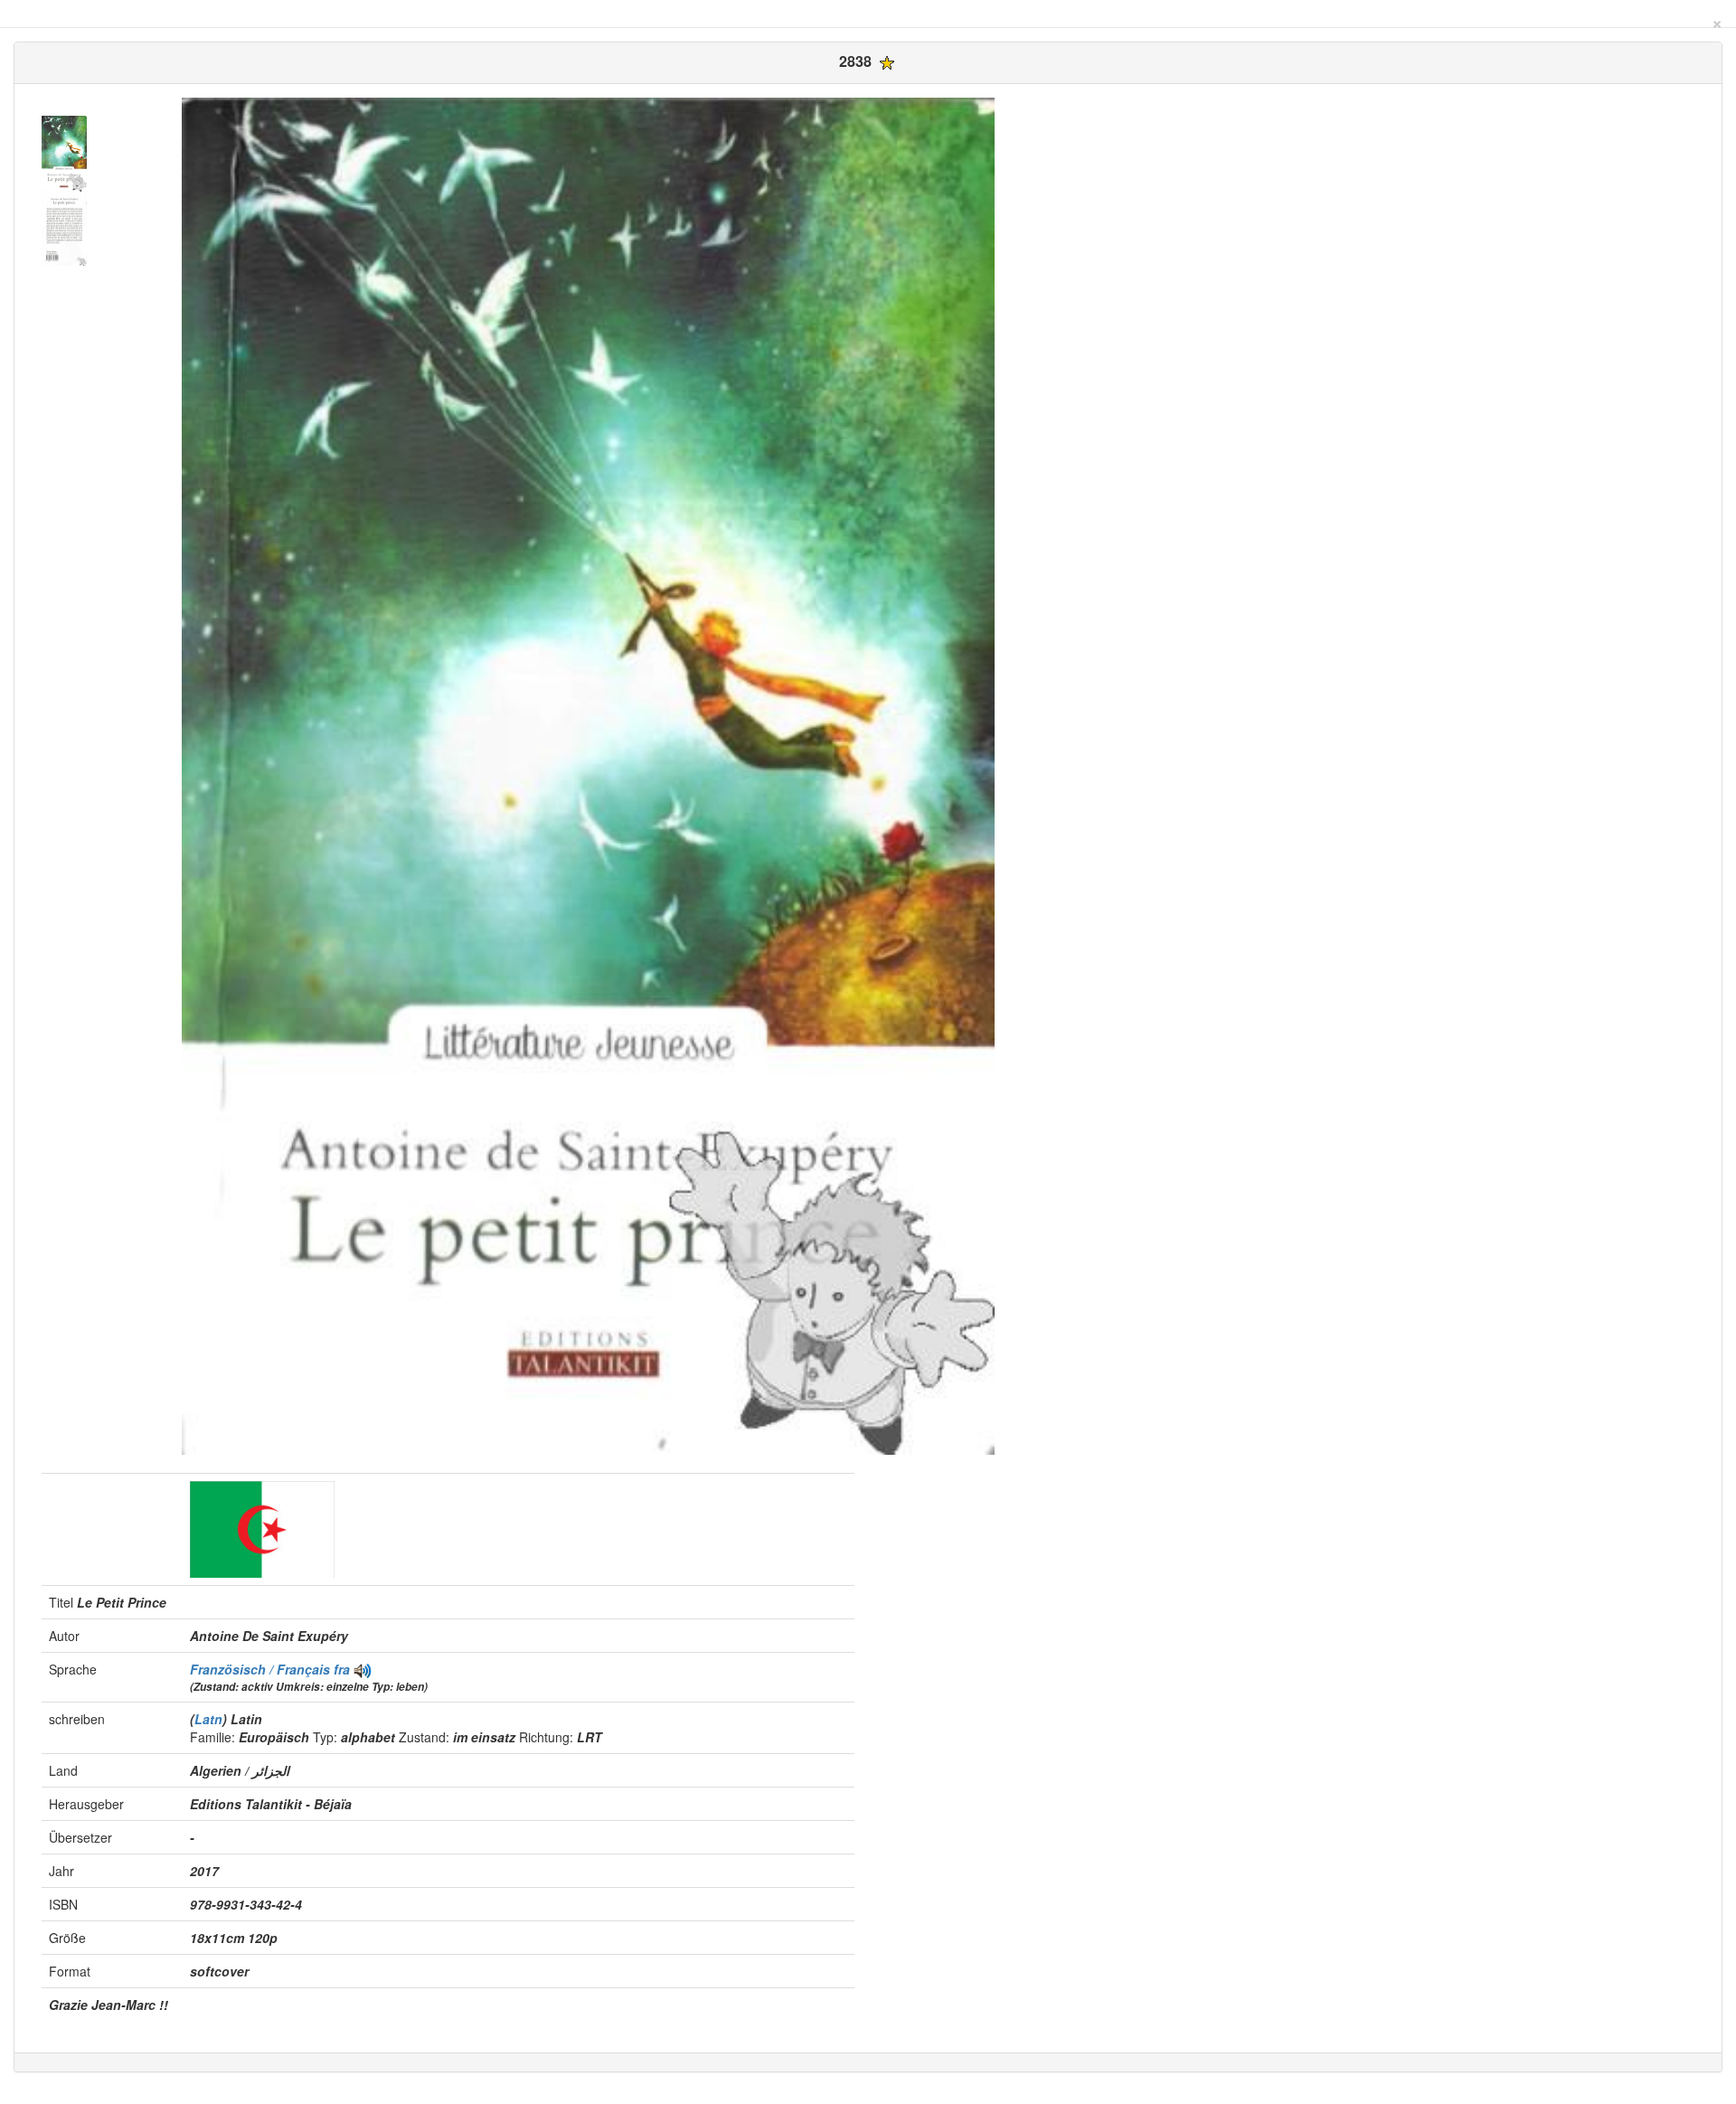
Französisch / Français (262, 1669)
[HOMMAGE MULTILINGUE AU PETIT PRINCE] (363, 1669)
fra (342, 1669)
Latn (208, 1719)
